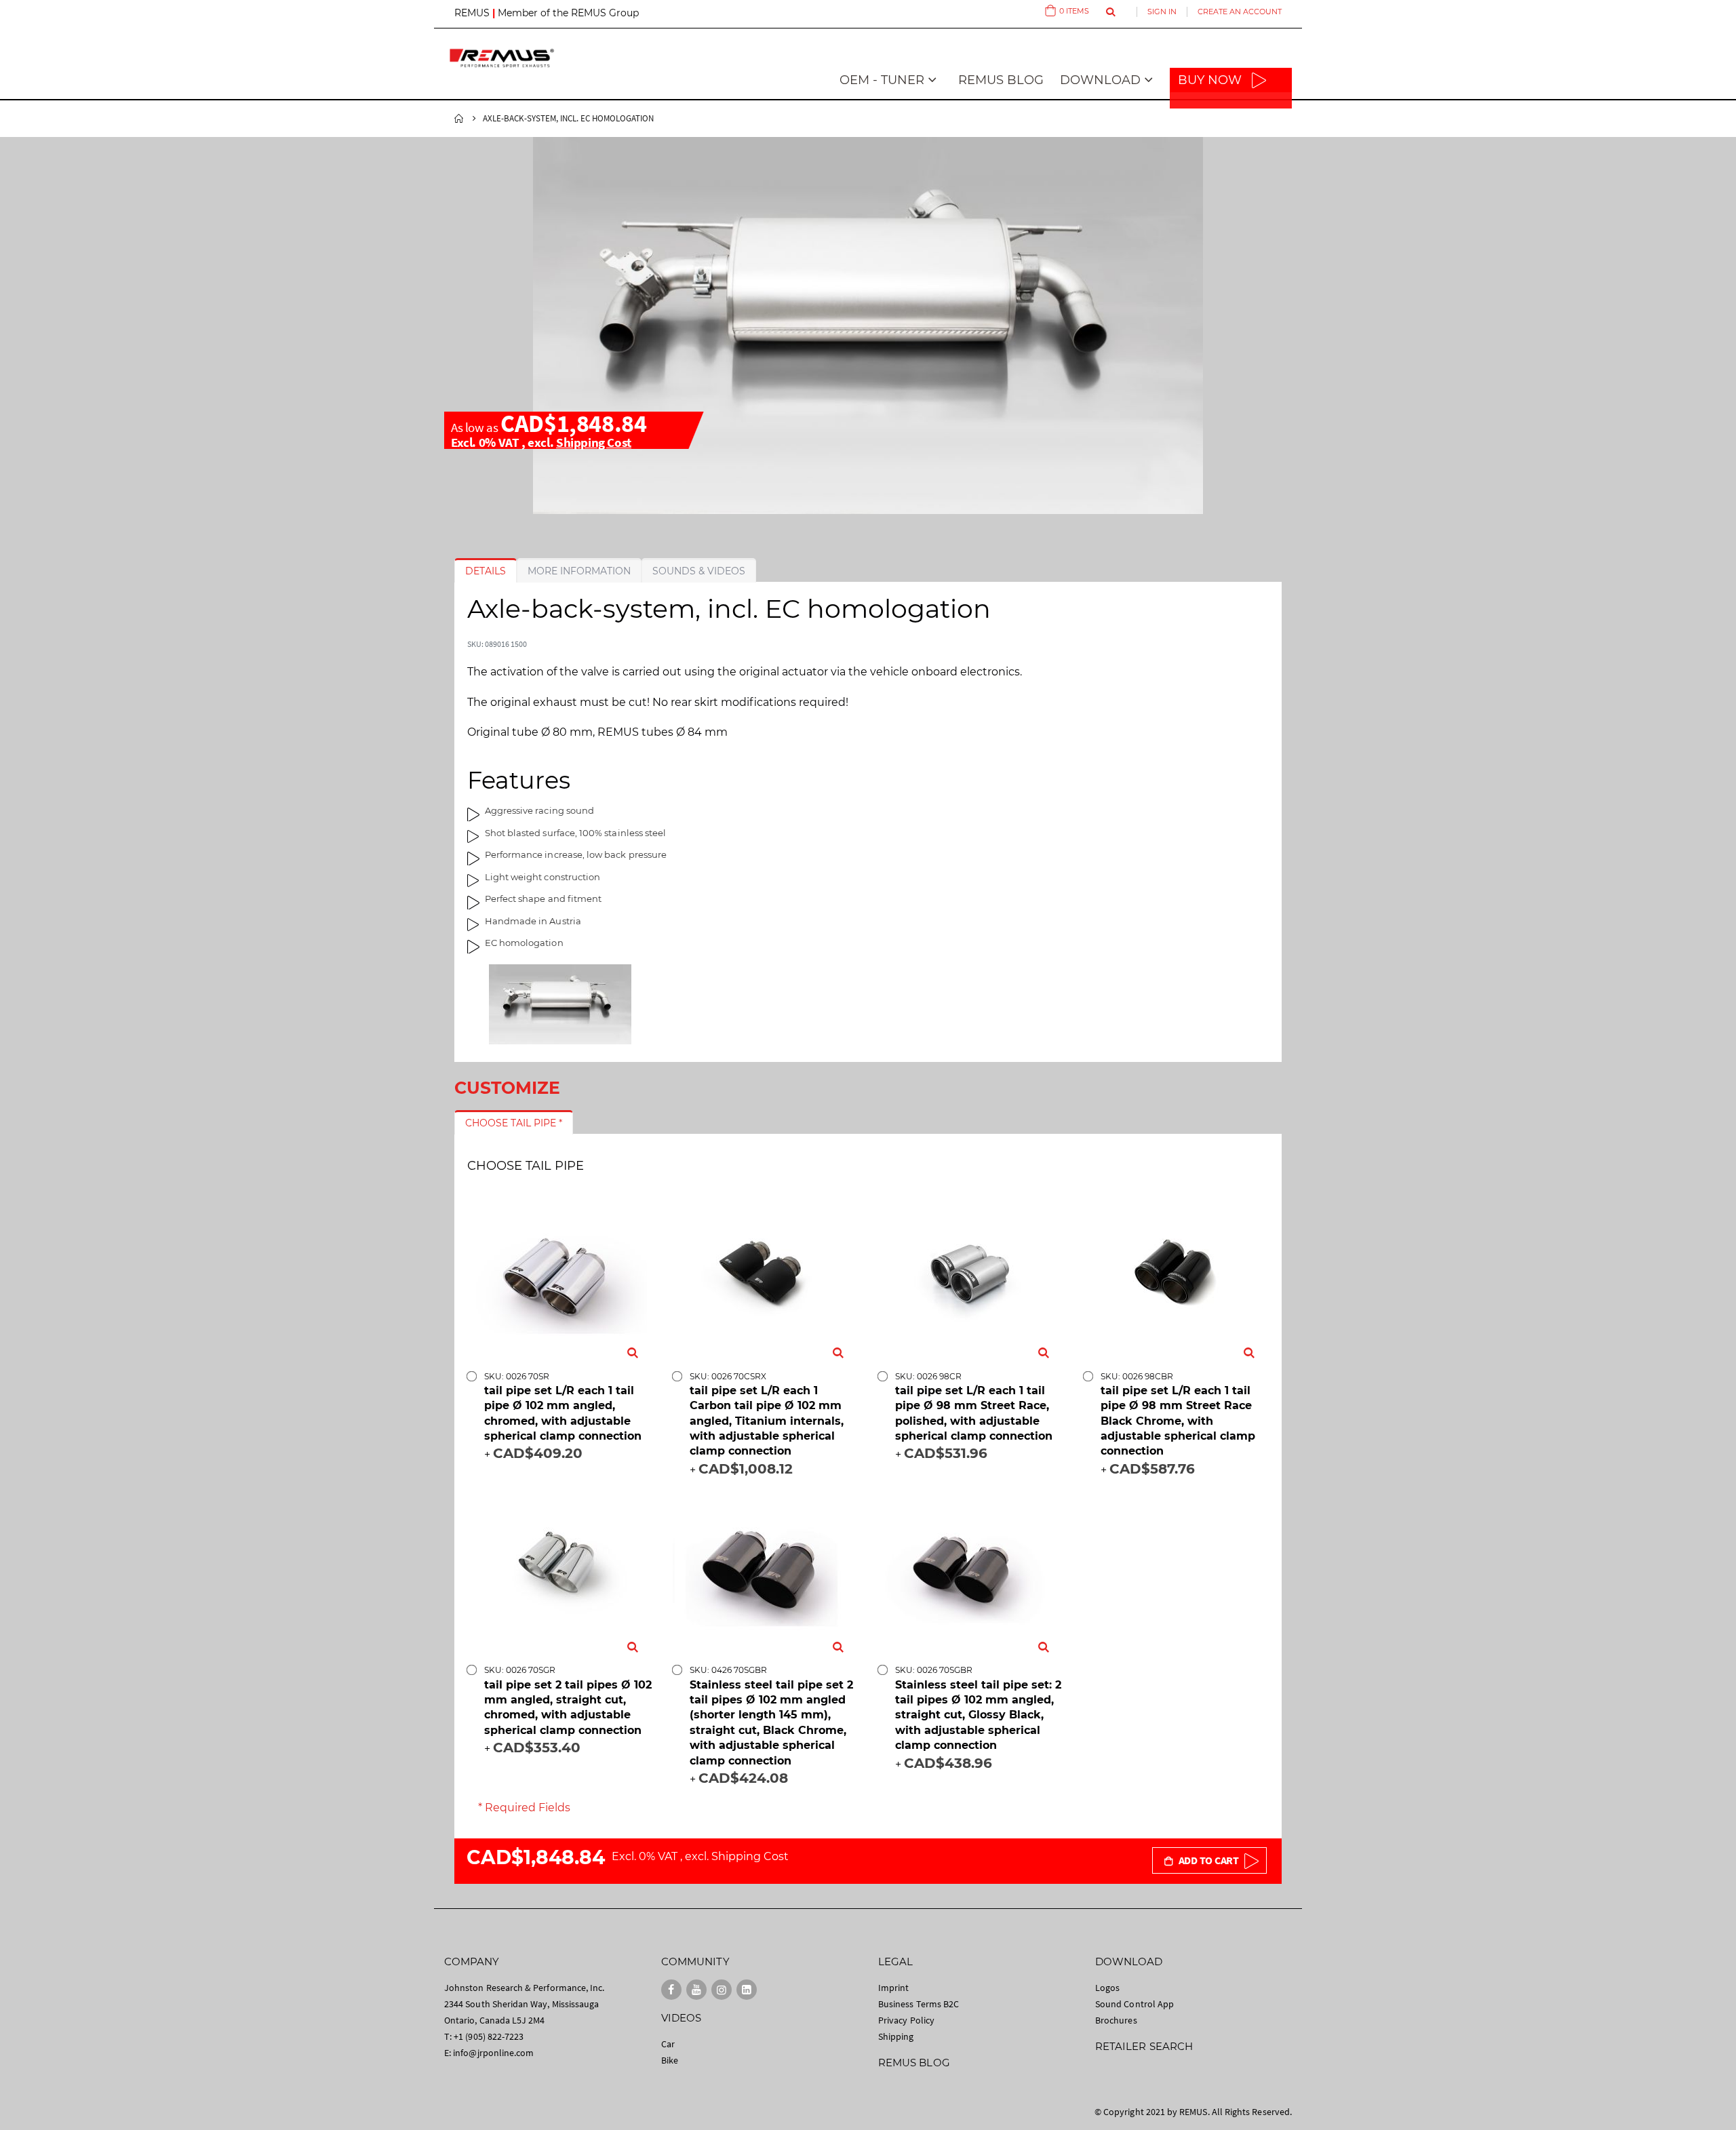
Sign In (1162, 12)
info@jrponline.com (493, 2053)
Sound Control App (1135, 2004)
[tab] (486, 571)
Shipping (896, 2036)
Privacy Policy (906, 2020)
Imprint (893, 1988)
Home (459, 119)
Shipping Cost (594, 442)
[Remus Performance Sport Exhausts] (502, 58)
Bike (670, 2060)
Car (668, 2044)
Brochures (1116, 2020)
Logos (1107, 1988)
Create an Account (1240, 12)
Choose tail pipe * (514, 1123)
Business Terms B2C (919, 2004)
